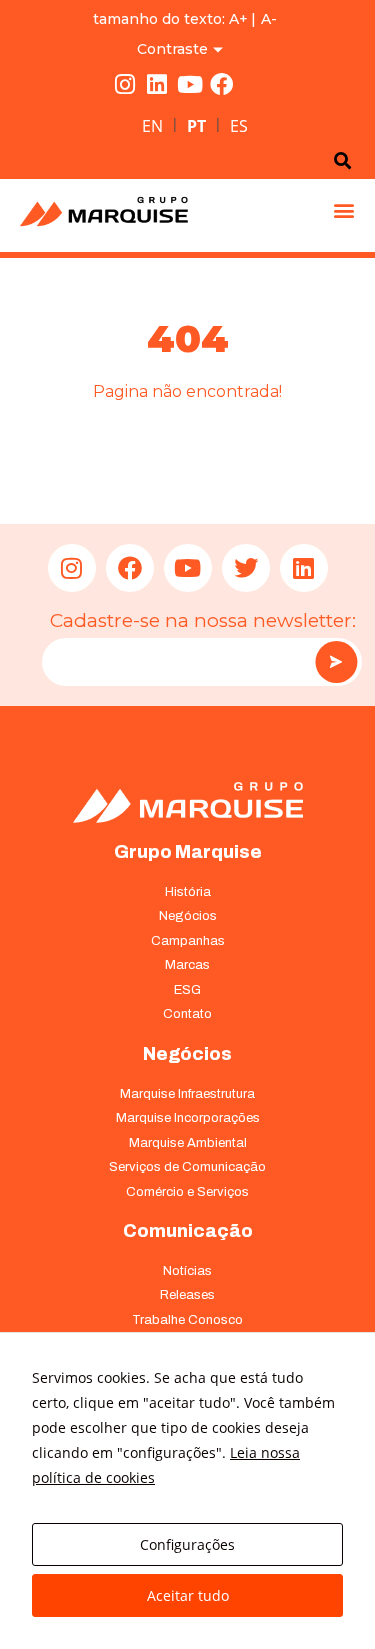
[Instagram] (125, 84)
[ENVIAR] (336, 662)
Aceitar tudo (188, 1595)
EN (152, 126)
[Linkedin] (157, 84)
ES (239, 126)
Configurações (187, 1544)
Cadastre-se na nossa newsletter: (203, 620)
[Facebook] (222, 84)
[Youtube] (190, 84)
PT (196, 126)
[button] (343, 210)
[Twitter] (246, 568)
